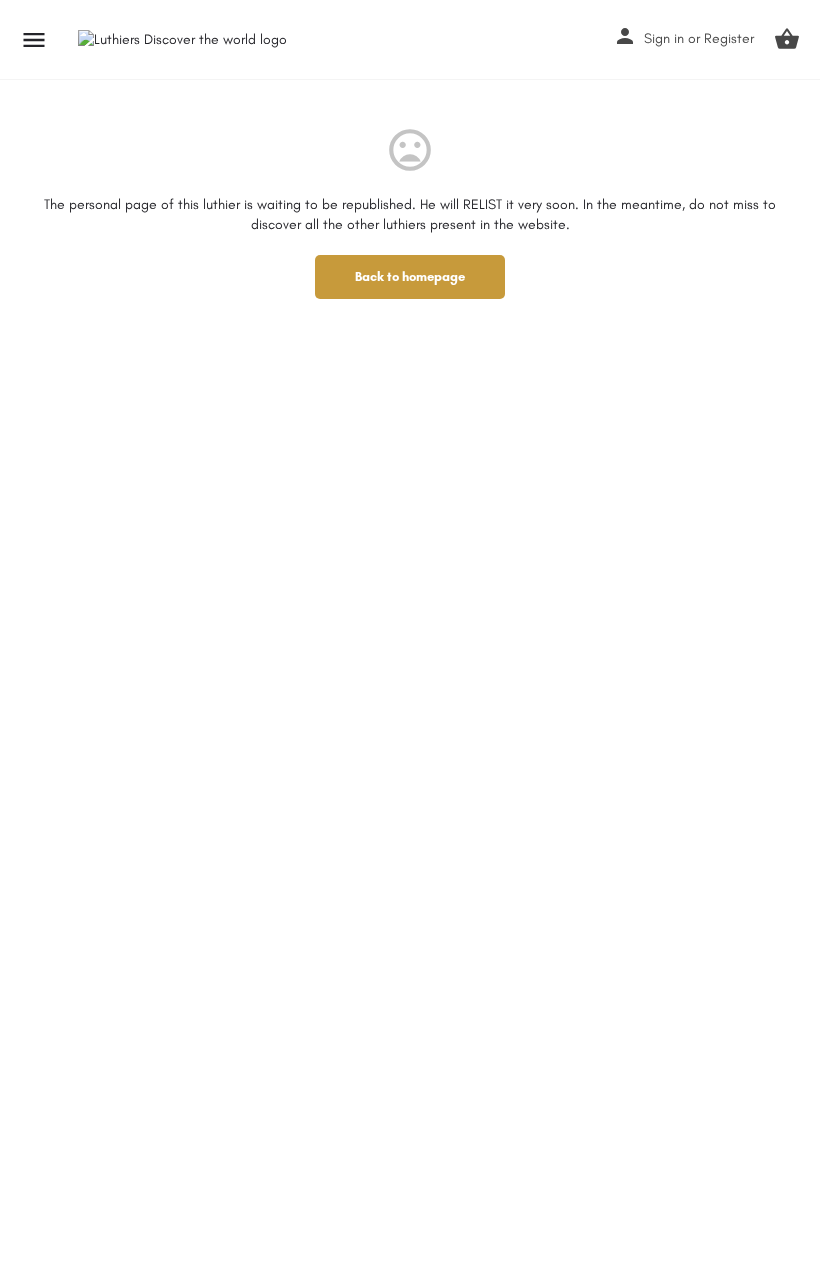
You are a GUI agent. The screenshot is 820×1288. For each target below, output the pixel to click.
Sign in (664, 38)
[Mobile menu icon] (34, 40)
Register (729, 38)
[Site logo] (185, 40)
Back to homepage (410, 276)
